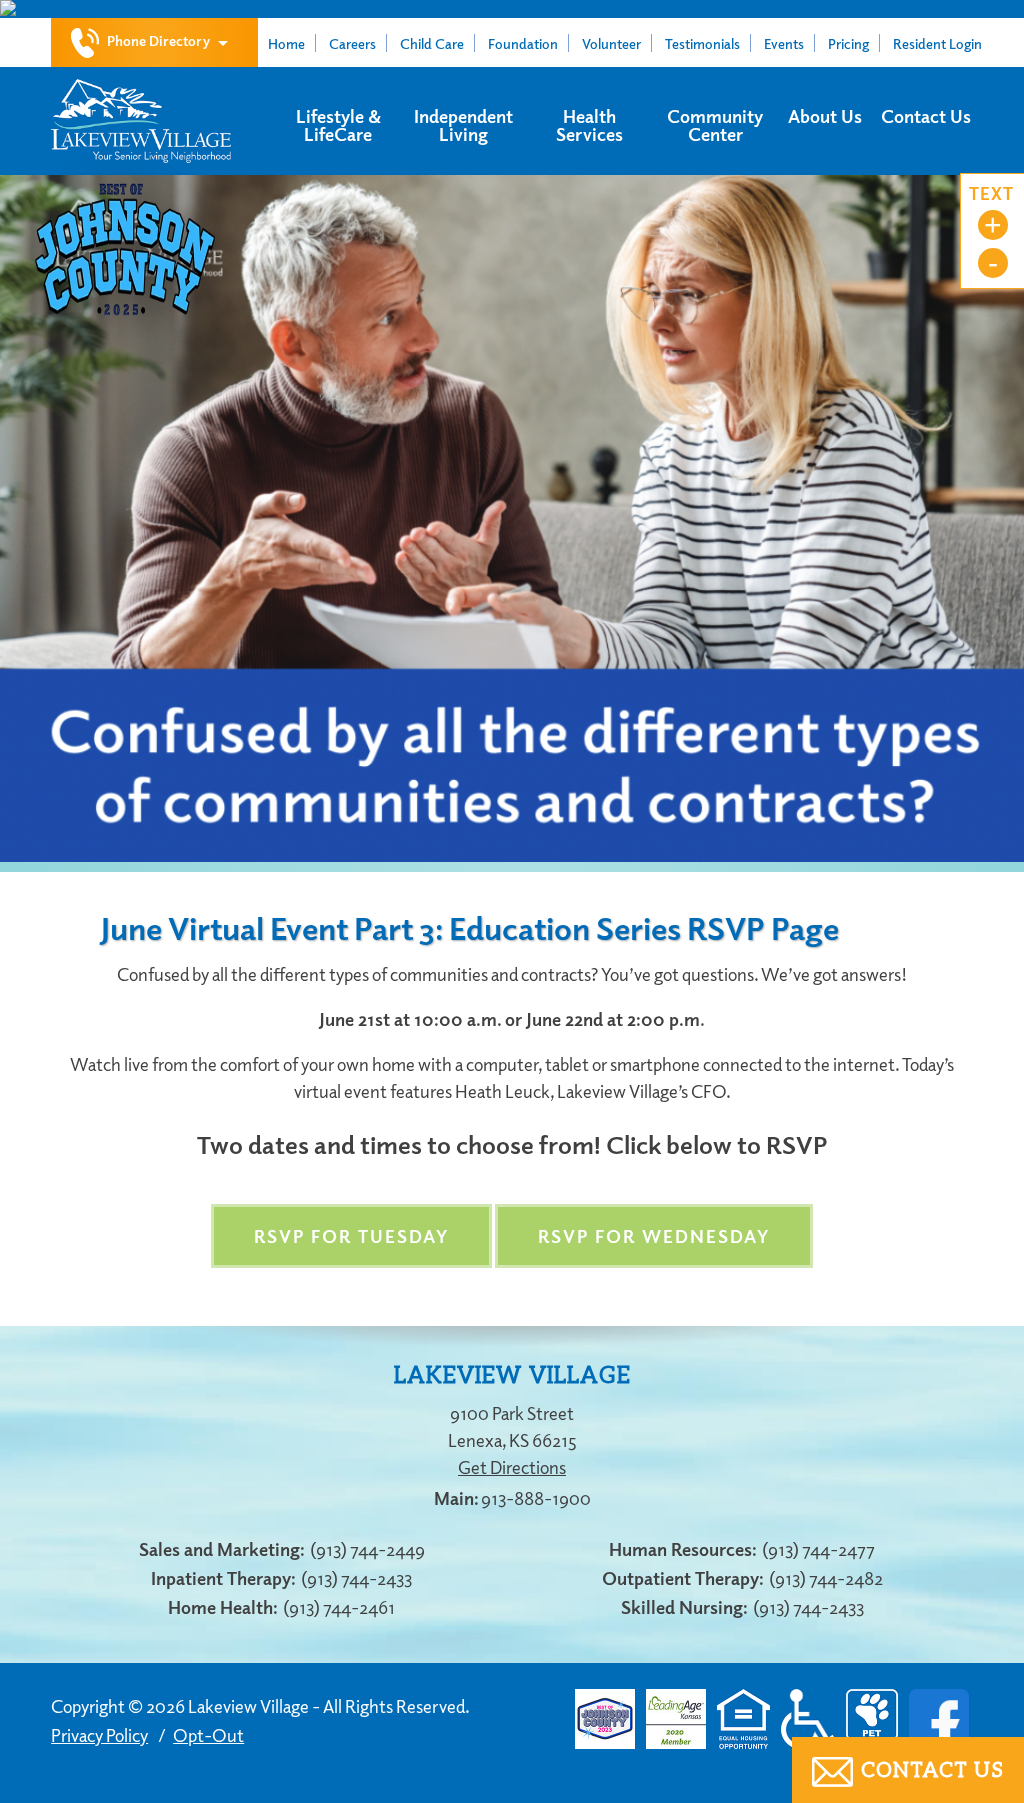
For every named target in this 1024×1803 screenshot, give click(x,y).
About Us (825, 116)
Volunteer (611, 43)
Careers (352, 43)
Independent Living (463, 125)
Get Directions (512, 1467)
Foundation (523, 43)
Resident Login (937, 43)
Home (286, 43)
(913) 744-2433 (356, 1578)
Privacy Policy (99, 1735)
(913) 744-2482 (826, 1578)
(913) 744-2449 (367, 1549)
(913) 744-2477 (818, 1549)
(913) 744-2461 (339, 1607)
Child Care (432, 43)
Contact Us (926, 116)
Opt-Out (208, 1735)
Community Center (715, 125)
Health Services (589, 125)
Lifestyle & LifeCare (338, 125)
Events (784, 43)
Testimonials (702, 43)
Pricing (848, 43)
